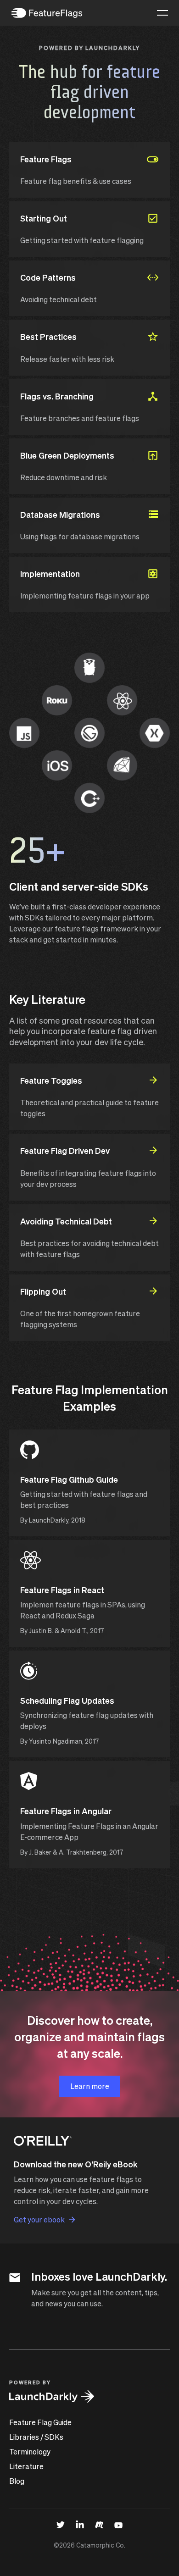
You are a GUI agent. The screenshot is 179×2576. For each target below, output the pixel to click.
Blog (17, 2481)
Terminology (30, 2451)
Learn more (90, 2086)
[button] (162, 13)
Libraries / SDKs (36, 2437)
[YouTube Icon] (118, 2524)
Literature (26, 2466)
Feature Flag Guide (40, 2422)
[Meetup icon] (99, 2524)
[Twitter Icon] (61, 2524)
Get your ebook (39, 2219)
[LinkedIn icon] (80, 2524)
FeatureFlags (47, 13)
